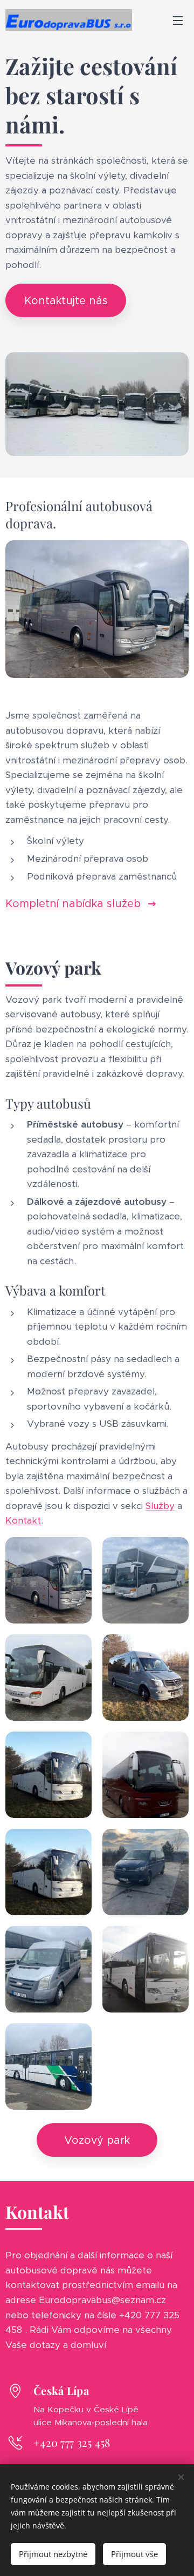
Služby (160, 1506)
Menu (178, 20)
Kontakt (23, 1520)
